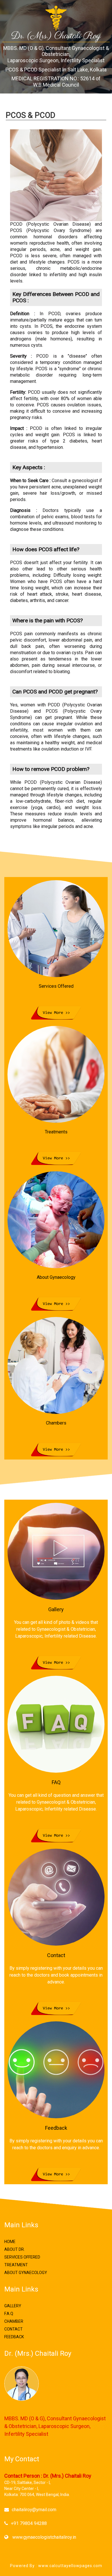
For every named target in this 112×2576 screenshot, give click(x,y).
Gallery (13, 2306)
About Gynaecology (26, 2273)
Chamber (14, 2321)
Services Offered (22, 2257)
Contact (13, 2329)
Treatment (16, 2265)
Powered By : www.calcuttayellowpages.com (56, 2566)
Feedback (14, 2337)
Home (10, 2242)
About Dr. (15, 2249)
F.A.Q (9, 2314)
